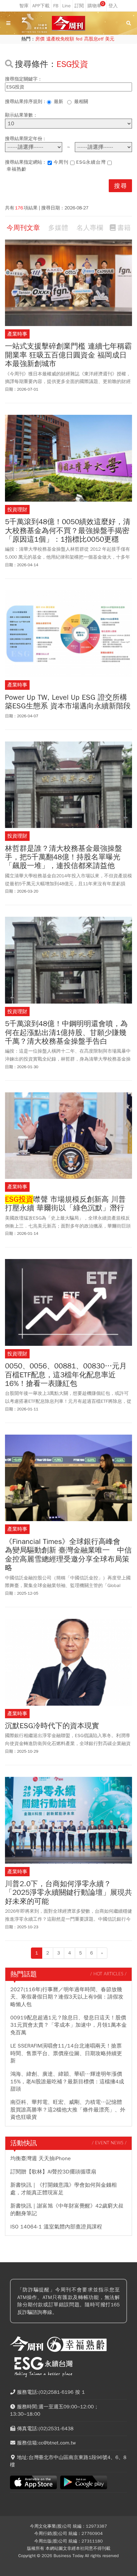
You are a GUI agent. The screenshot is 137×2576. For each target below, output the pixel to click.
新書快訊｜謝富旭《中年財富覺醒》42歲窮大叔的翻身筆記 (67, 2210)
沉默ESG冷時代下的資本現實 (52, 1726)
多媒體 (58, 228)
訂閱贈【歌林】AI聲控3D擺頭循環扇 (53, 2172)
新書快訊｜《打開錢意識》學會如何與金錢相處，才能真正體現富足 (64, 2189)
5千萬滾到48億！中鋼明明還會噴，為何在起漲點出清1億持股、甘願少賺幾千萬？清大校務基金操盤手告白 (66, 1033)
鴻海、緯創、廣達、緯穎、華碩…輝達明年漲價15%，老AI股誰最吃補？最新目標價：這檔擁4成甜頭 (67, 2082)
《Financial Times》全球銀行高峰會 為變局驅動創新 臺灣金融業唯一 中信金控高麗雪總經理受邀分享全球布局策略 (68, 1555)
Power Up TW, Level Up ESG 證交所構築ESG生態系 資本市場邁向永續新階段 (68, 702)
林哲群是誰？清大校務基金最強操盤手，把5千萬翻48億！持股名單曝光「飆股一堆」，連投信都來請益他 (64, 857)
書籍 (124, 228)
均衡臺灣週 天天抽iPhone (41, 2159)
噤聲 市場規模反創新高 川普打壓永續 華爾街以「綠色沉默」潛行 (65, 1204)
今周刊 (61, 162)
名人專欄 (90, 228)
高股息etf (94, 39)
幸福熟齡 (17, 169)
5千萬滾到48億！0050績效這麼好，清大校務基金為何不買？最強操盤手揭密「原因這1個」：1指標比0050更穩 (68, 531)
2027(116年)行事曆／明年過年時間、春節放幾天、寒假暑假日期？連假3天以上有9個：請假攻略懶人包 (67, 1997)
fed (79, 39)
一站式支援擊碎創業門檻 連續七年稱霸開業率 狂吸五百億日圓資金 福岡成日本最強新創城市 (68, 355)
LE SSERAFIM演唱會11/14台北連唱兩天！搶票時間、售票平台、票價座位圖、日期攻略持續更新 (66, 2053)
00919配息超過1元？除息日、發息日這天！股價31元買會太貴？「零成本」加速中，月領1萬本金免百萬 (68, 2025)
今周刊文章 (23, 228)
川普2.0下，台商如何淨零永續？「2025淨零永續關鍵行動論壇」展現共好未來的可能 (68, 1893)
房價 (40, 39)
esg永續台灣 (91, 162)
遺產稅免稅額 (60, 39)
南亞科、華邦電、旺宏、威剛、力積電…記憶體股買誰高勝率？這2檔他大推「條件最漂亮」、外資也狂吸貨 (68, 2110)
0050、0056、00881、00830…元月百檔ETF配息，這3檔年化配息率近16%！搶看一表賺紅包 (66, 1375)
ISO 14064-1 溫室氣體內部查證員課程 (56, 2227)
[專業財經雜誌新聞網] (68, 23)
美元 (110, 39)
